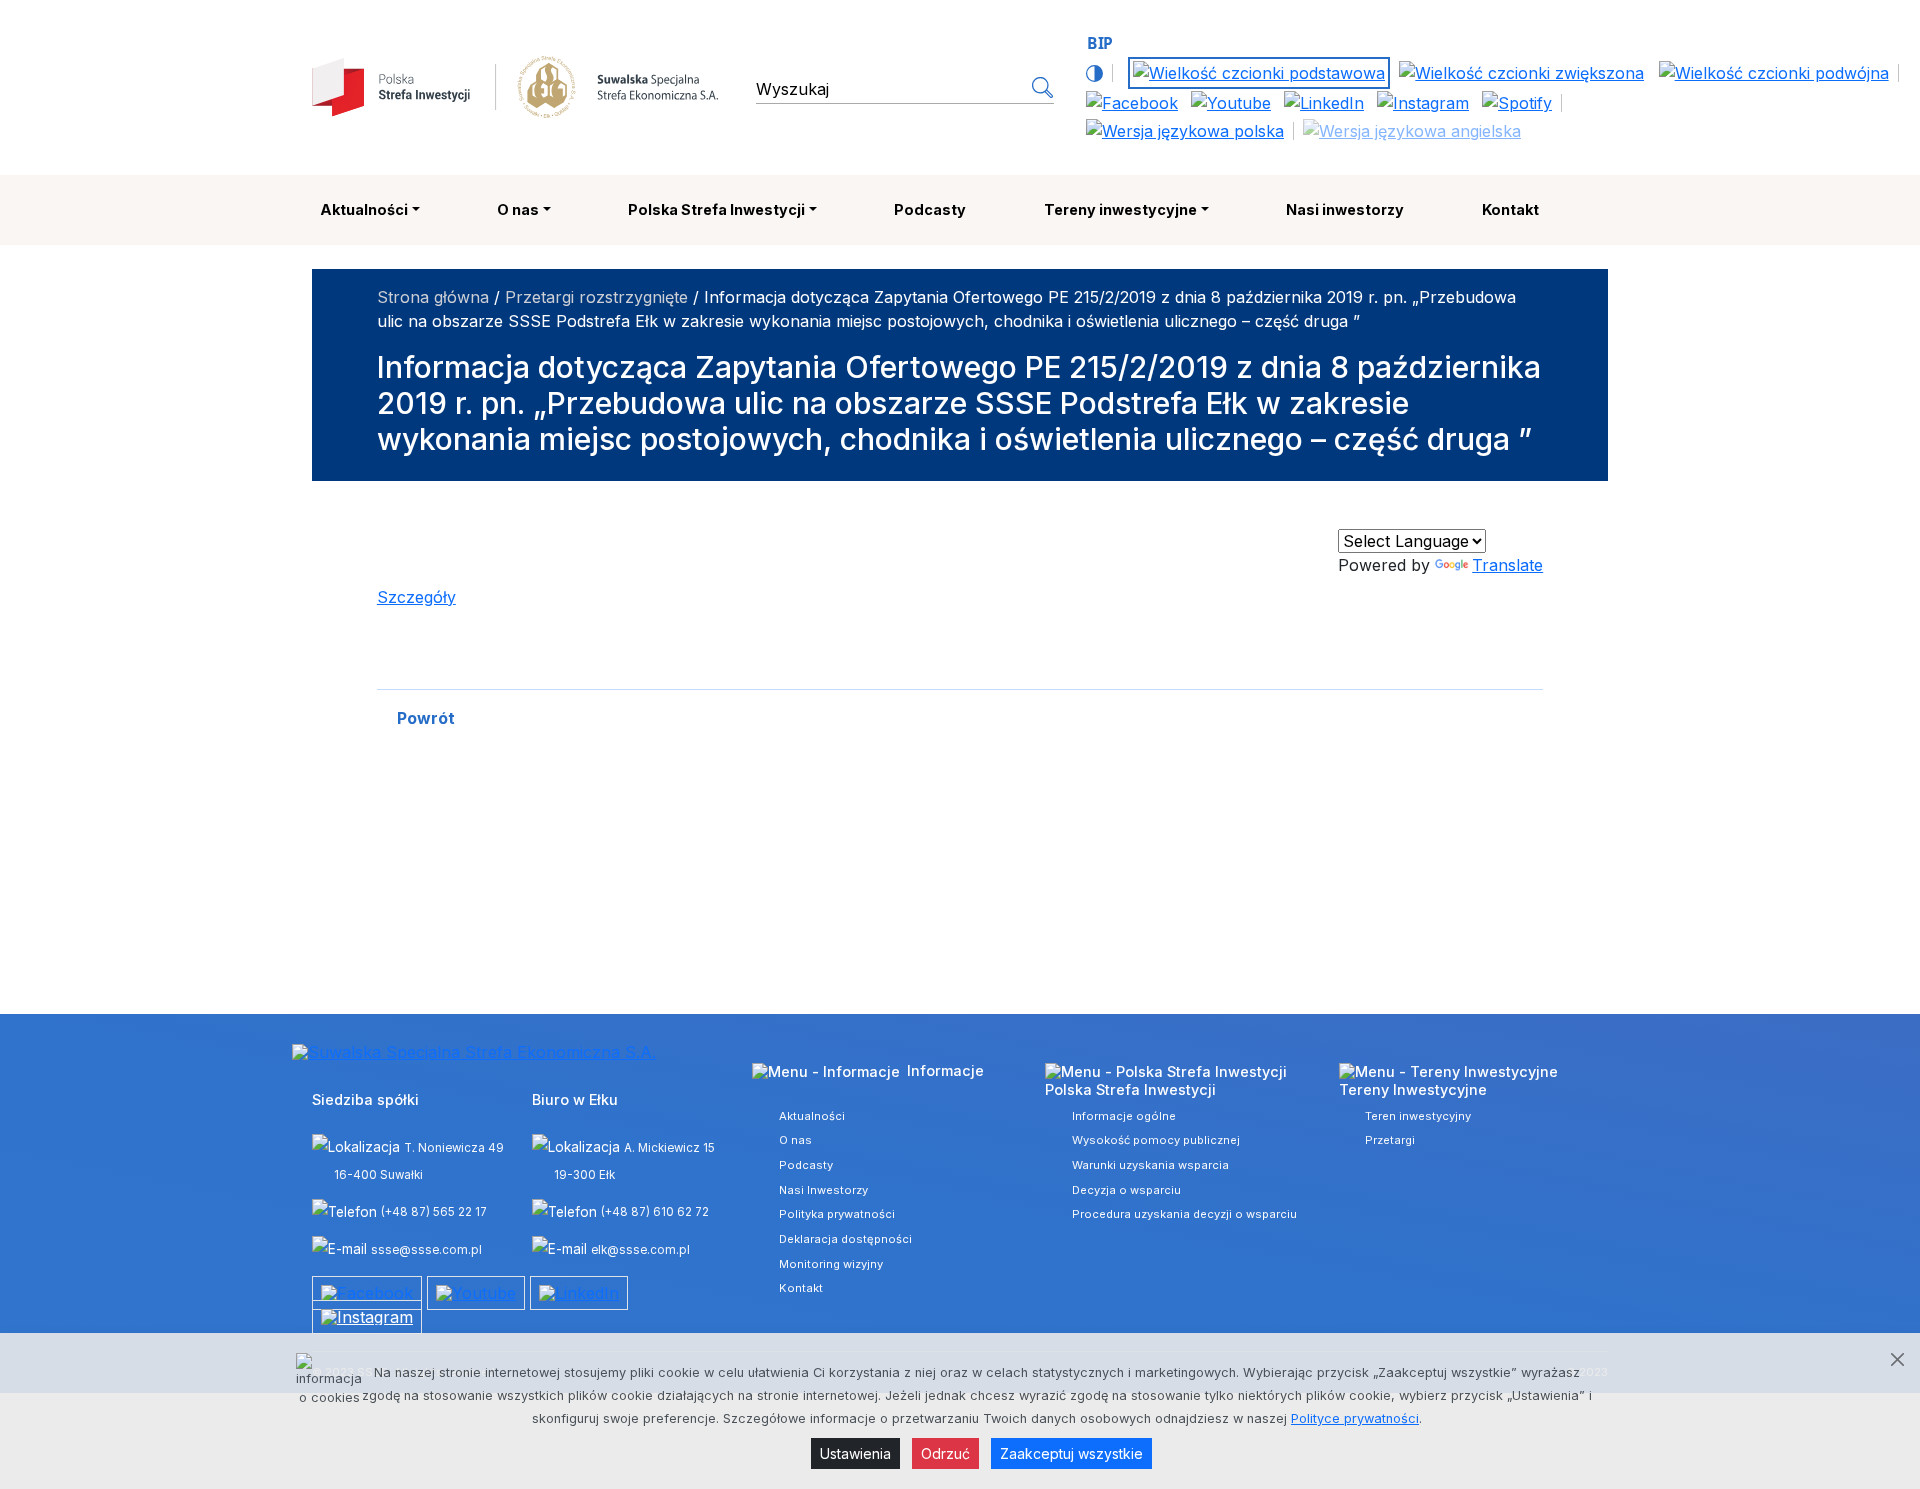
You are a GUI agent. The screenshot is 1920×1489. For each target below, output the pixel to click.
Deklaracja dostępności (845, 1239)
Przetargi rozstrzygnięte (596, 297)
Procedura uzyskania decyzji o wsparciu (1184, 1214)
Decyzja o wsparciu (1126, 1190)
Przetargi (1390, 1140)
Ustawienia (855, 1453)
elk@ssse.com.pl (640, 1250)
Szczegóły (416, 597)
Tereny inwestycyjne (1120, 209)
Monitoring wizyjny (831, 1264)
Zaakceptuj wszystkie (1071, 1453)
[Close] (1897, 1359)
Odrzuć (945, 1453)
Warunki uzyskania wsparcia (1150, 1165)
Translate (1507, 565)
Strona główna (433, 297)
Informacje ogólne (1124, 1116)
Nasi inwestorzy (1345, 209)
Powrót (426, 718)
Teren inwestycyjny (1418, 1116)
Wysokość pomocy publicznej (1156, 1140)
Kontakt (1510, 209)
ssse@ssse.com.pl (426, 1250)
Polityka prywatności (837, 1214)
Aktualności (364, 209)
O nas (518, 209)
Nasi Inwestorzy (823, 1190)
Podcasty (930, 209)
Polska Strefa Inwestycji (716, 209)
